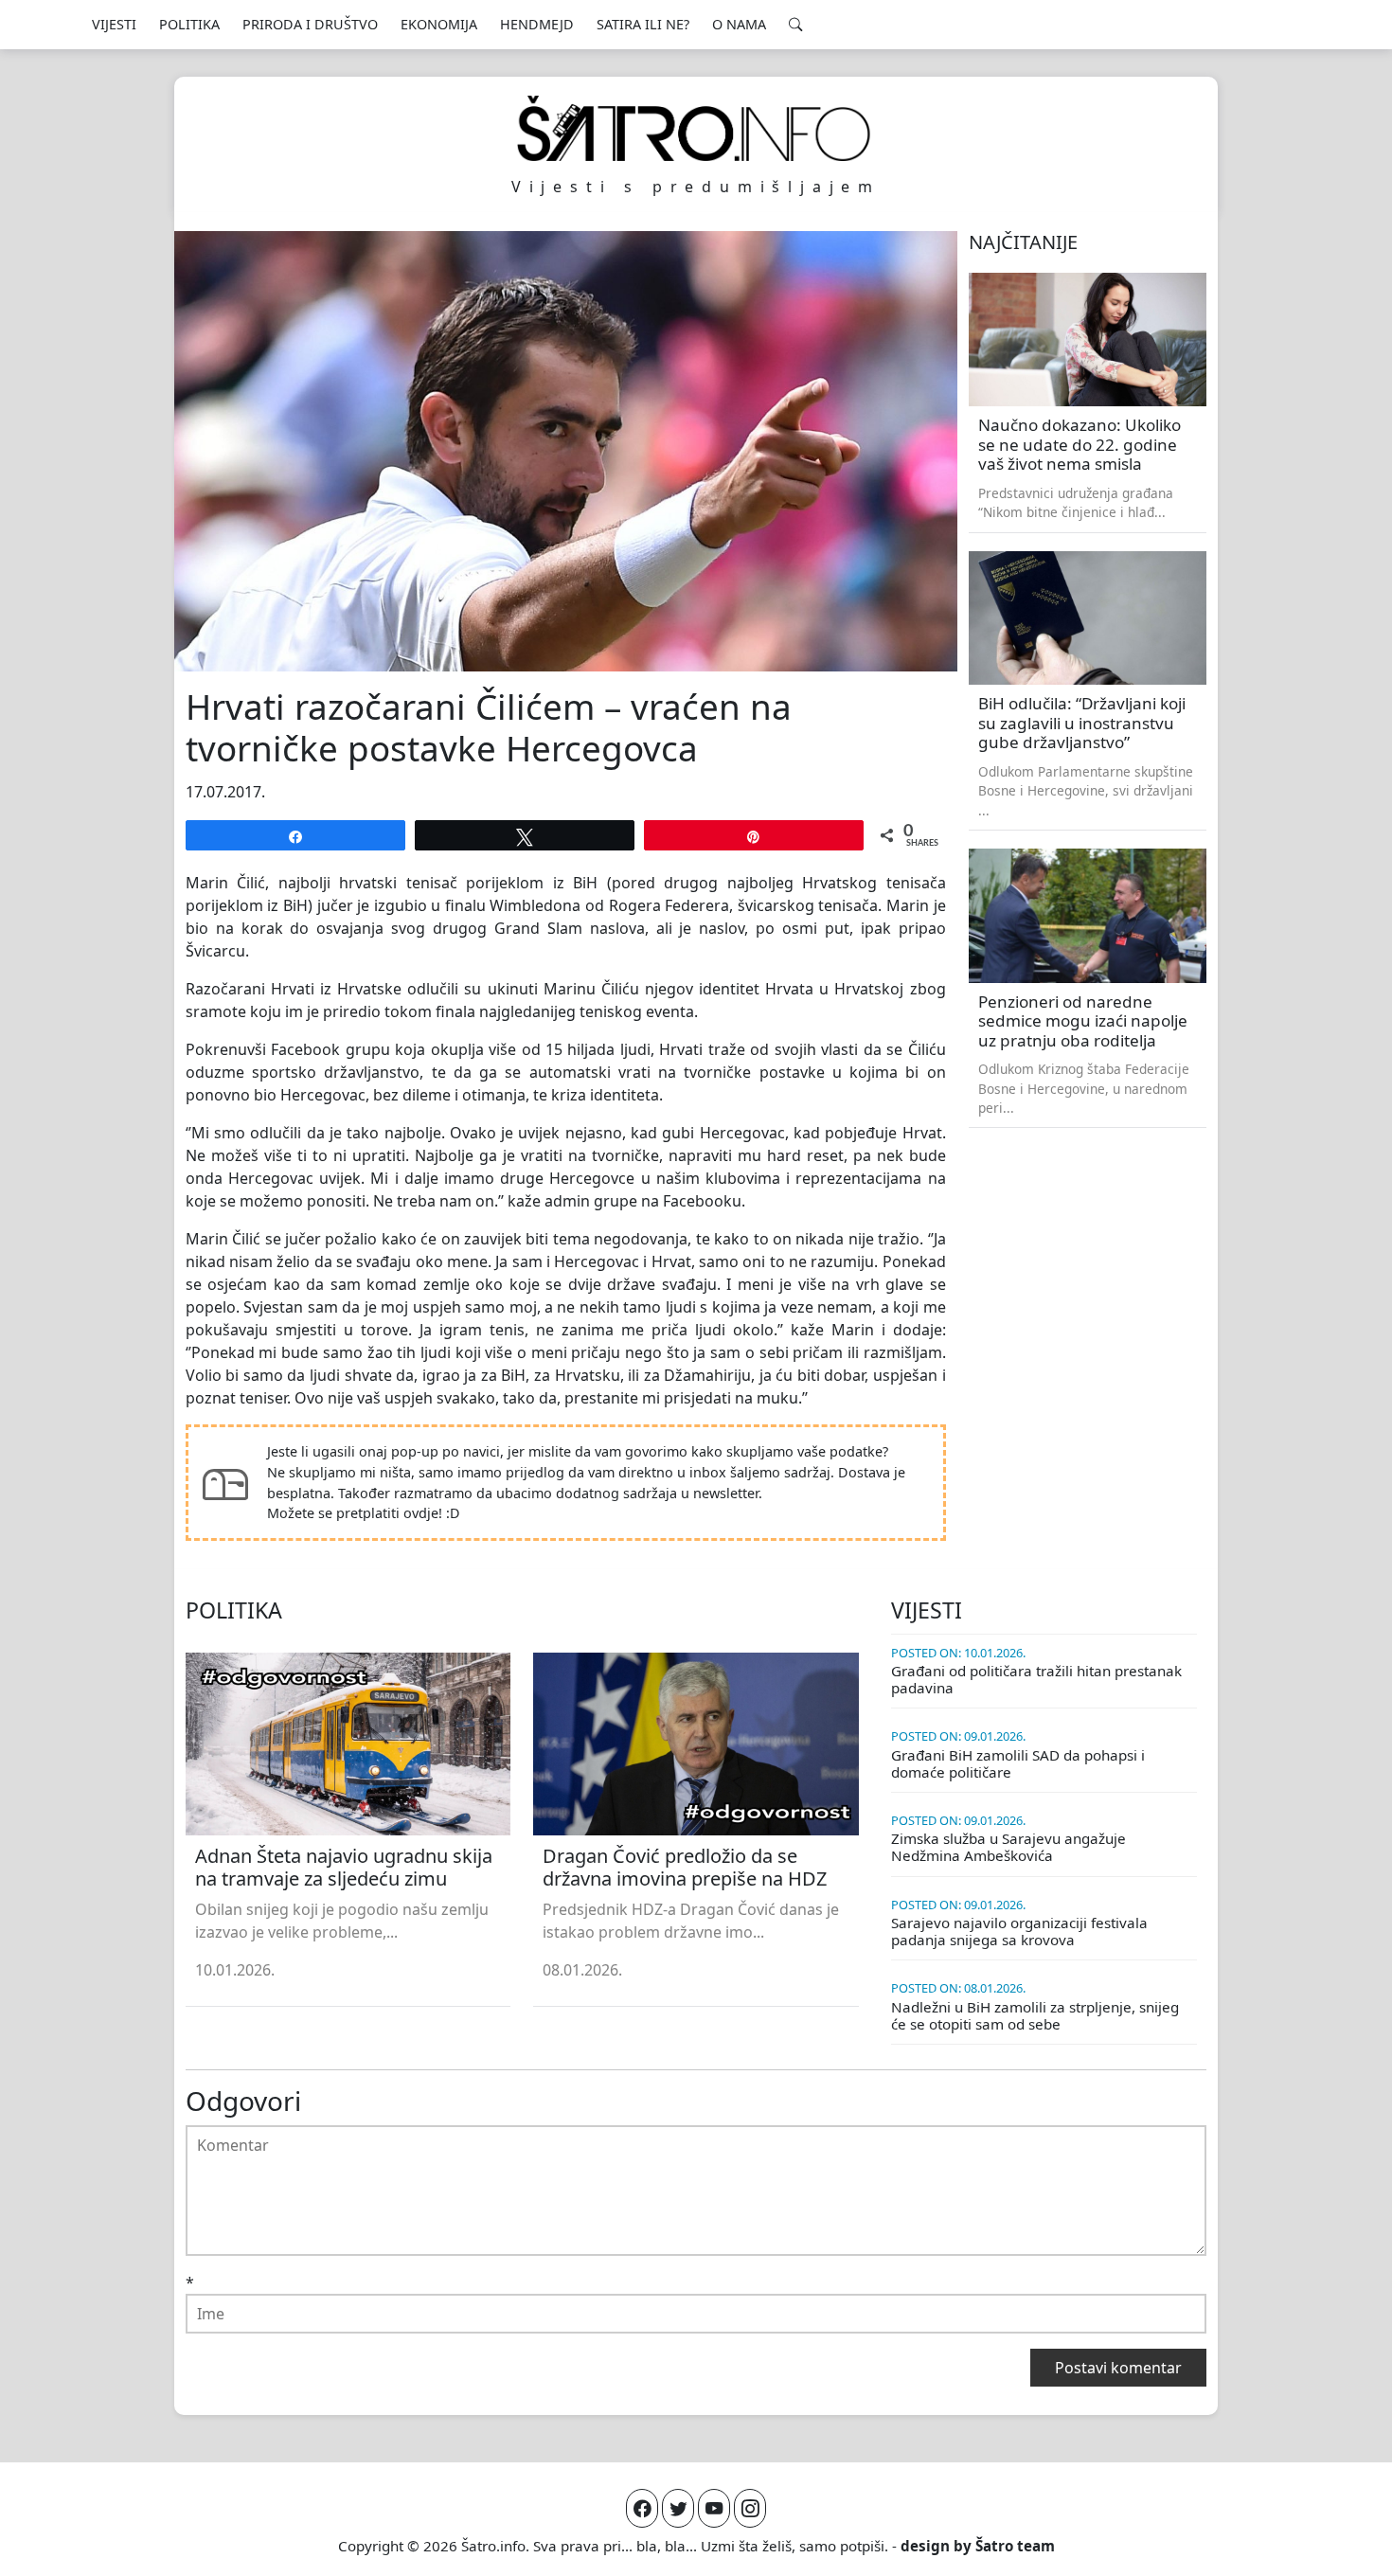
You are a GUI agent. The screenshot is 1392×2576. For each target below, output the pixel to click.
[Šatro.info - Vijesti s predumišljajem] (696, 128)
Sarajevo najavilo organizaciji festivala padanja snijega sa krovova (1019, 1931)
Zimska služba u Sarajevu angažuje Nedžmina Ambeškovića (1008, 1847)
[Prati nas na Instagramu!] (750, 2508)
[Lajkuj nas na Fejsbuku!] (642, 2508)
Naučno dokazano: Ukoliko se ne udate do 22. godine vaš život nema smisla (1080, 444)
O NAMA (739, 24)
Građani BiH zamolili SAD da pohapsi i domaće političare (1018, 1763)
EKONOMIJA (439, 24)
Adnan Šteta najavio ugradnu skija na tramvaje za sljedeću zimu (344, 1867)
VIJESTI (114, 24)
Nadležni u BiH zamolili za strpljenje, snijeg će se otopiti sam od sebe (1035, 2015)
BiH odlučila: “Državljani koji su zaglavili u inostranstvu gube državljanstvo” (1082, 723)
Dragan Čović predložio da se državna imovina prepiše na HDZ (685, 1867)
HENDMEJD (537, 24)
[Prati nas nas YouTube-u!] (714, 2508)
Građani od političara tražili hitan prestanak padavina (1036, 1679)
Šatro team (1015, 2546)
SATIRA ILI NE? (643, 24)
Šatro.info (493, 2546)
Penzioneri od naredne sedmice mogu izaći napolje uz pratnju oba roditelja (1083, 1021)
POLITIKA (189, 24)
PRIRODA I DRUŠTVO (310, 24)
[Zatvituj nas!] (678, 2508)
